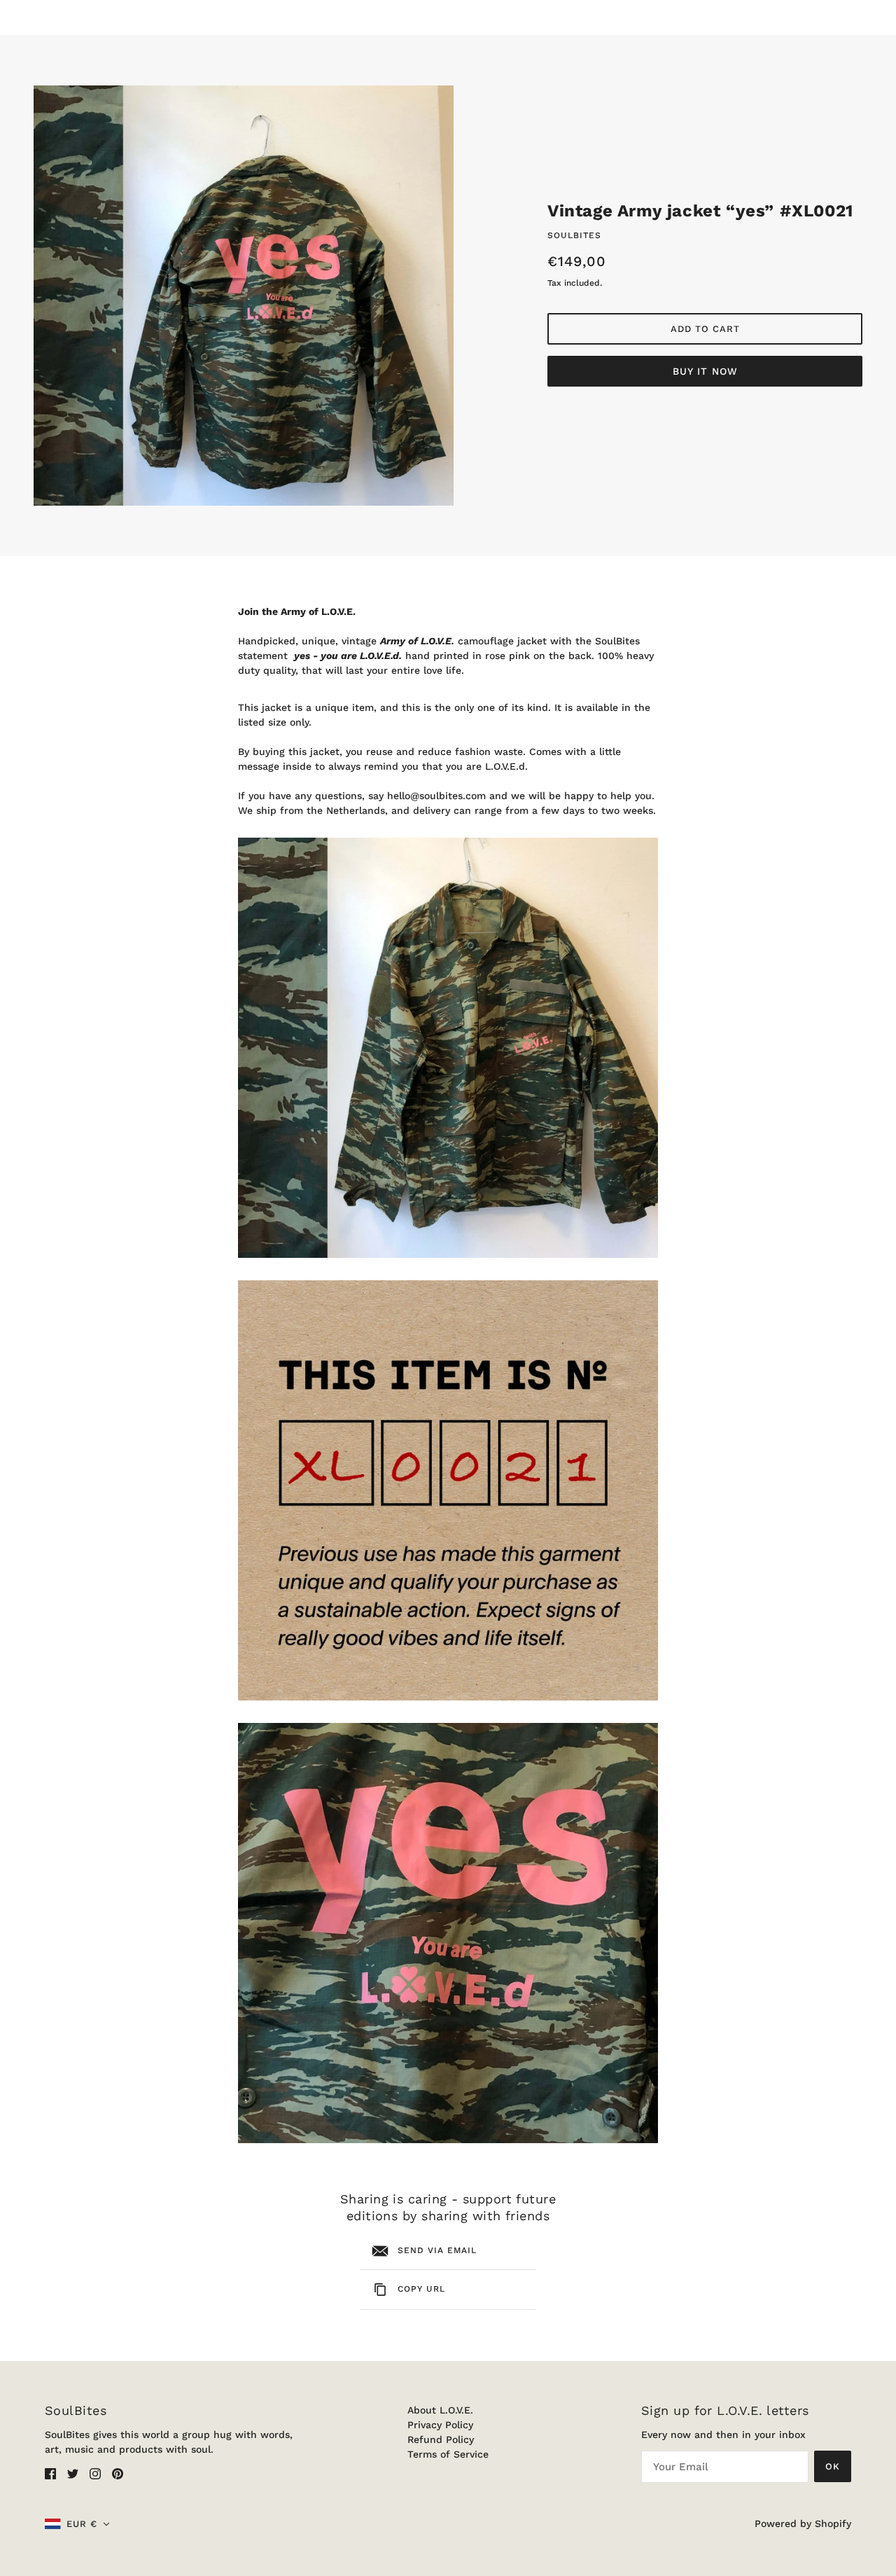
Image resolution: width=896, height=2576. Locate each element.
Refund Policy (441, 2439)
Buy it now (705, 371)
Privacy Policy (440, 2425)
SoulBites (574, 235)
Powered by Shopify (803, 2523)
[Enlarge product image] (244, 296)
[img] (50, 2473)
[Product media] (448, 1048)
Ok (833, 2466)
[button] (77, 2524)
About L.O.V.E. (440, 2410)
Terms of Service (448, 2454)
